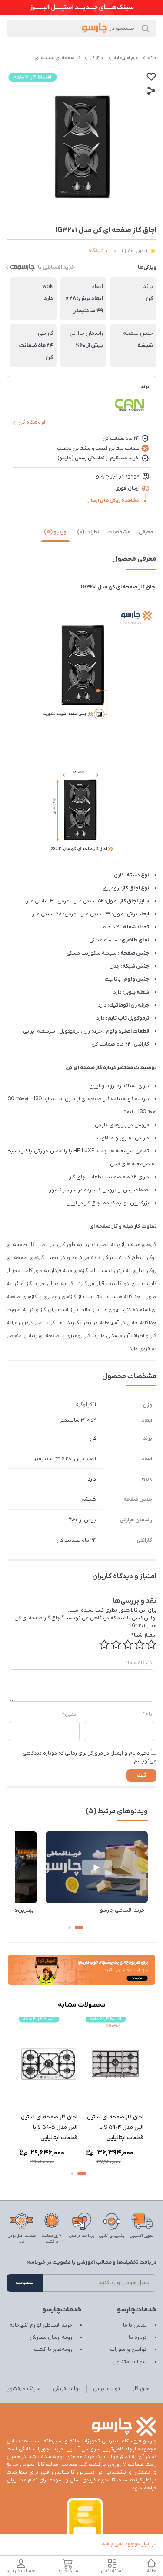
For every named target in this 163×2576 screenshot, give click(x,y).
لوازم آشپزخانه (126, 58)
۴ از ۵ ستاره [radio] (116, 1644)
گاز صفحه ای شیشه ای (58, 58)
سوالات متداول (130, 2362)
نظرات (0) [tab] (88, 532)
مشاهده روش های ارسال (113, 500)
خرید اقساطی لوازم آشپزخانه (41, 2325)
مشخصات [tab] (119, 532)
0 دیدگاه (98, 250)
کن (93, 1438)
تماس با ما (135, 2325)
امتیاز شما (144, 1635)
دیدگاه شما (139, 1663)
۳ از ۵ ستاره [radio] (128, 1644)
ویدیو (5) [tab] (55, 532)
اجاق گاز (97, 58)
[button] (79, 1928)
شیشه (89, 1500)
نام (147, 1714)
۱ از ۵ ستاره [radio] (151, 1644)
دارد (92, 1479)
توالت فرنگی (67, 2389)
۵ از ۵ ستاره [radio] (104, 1644)
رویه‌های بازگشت (53, 2350)
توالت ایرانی (106, 2389)
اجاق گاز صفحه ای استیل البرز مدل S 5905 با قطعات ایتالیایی (112, 2127)
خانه (152, 58)
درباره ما (138, 2337)
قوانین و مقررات (128, 2350)
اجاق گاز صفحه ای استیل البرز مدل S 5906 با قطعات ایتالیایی (46, 2127)
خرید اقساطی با (56, 267)
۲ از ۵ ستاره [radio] (140, 1644)
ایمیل (70, 1714)
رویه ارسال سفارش (51, 2337)
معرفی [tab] (146, 532)
